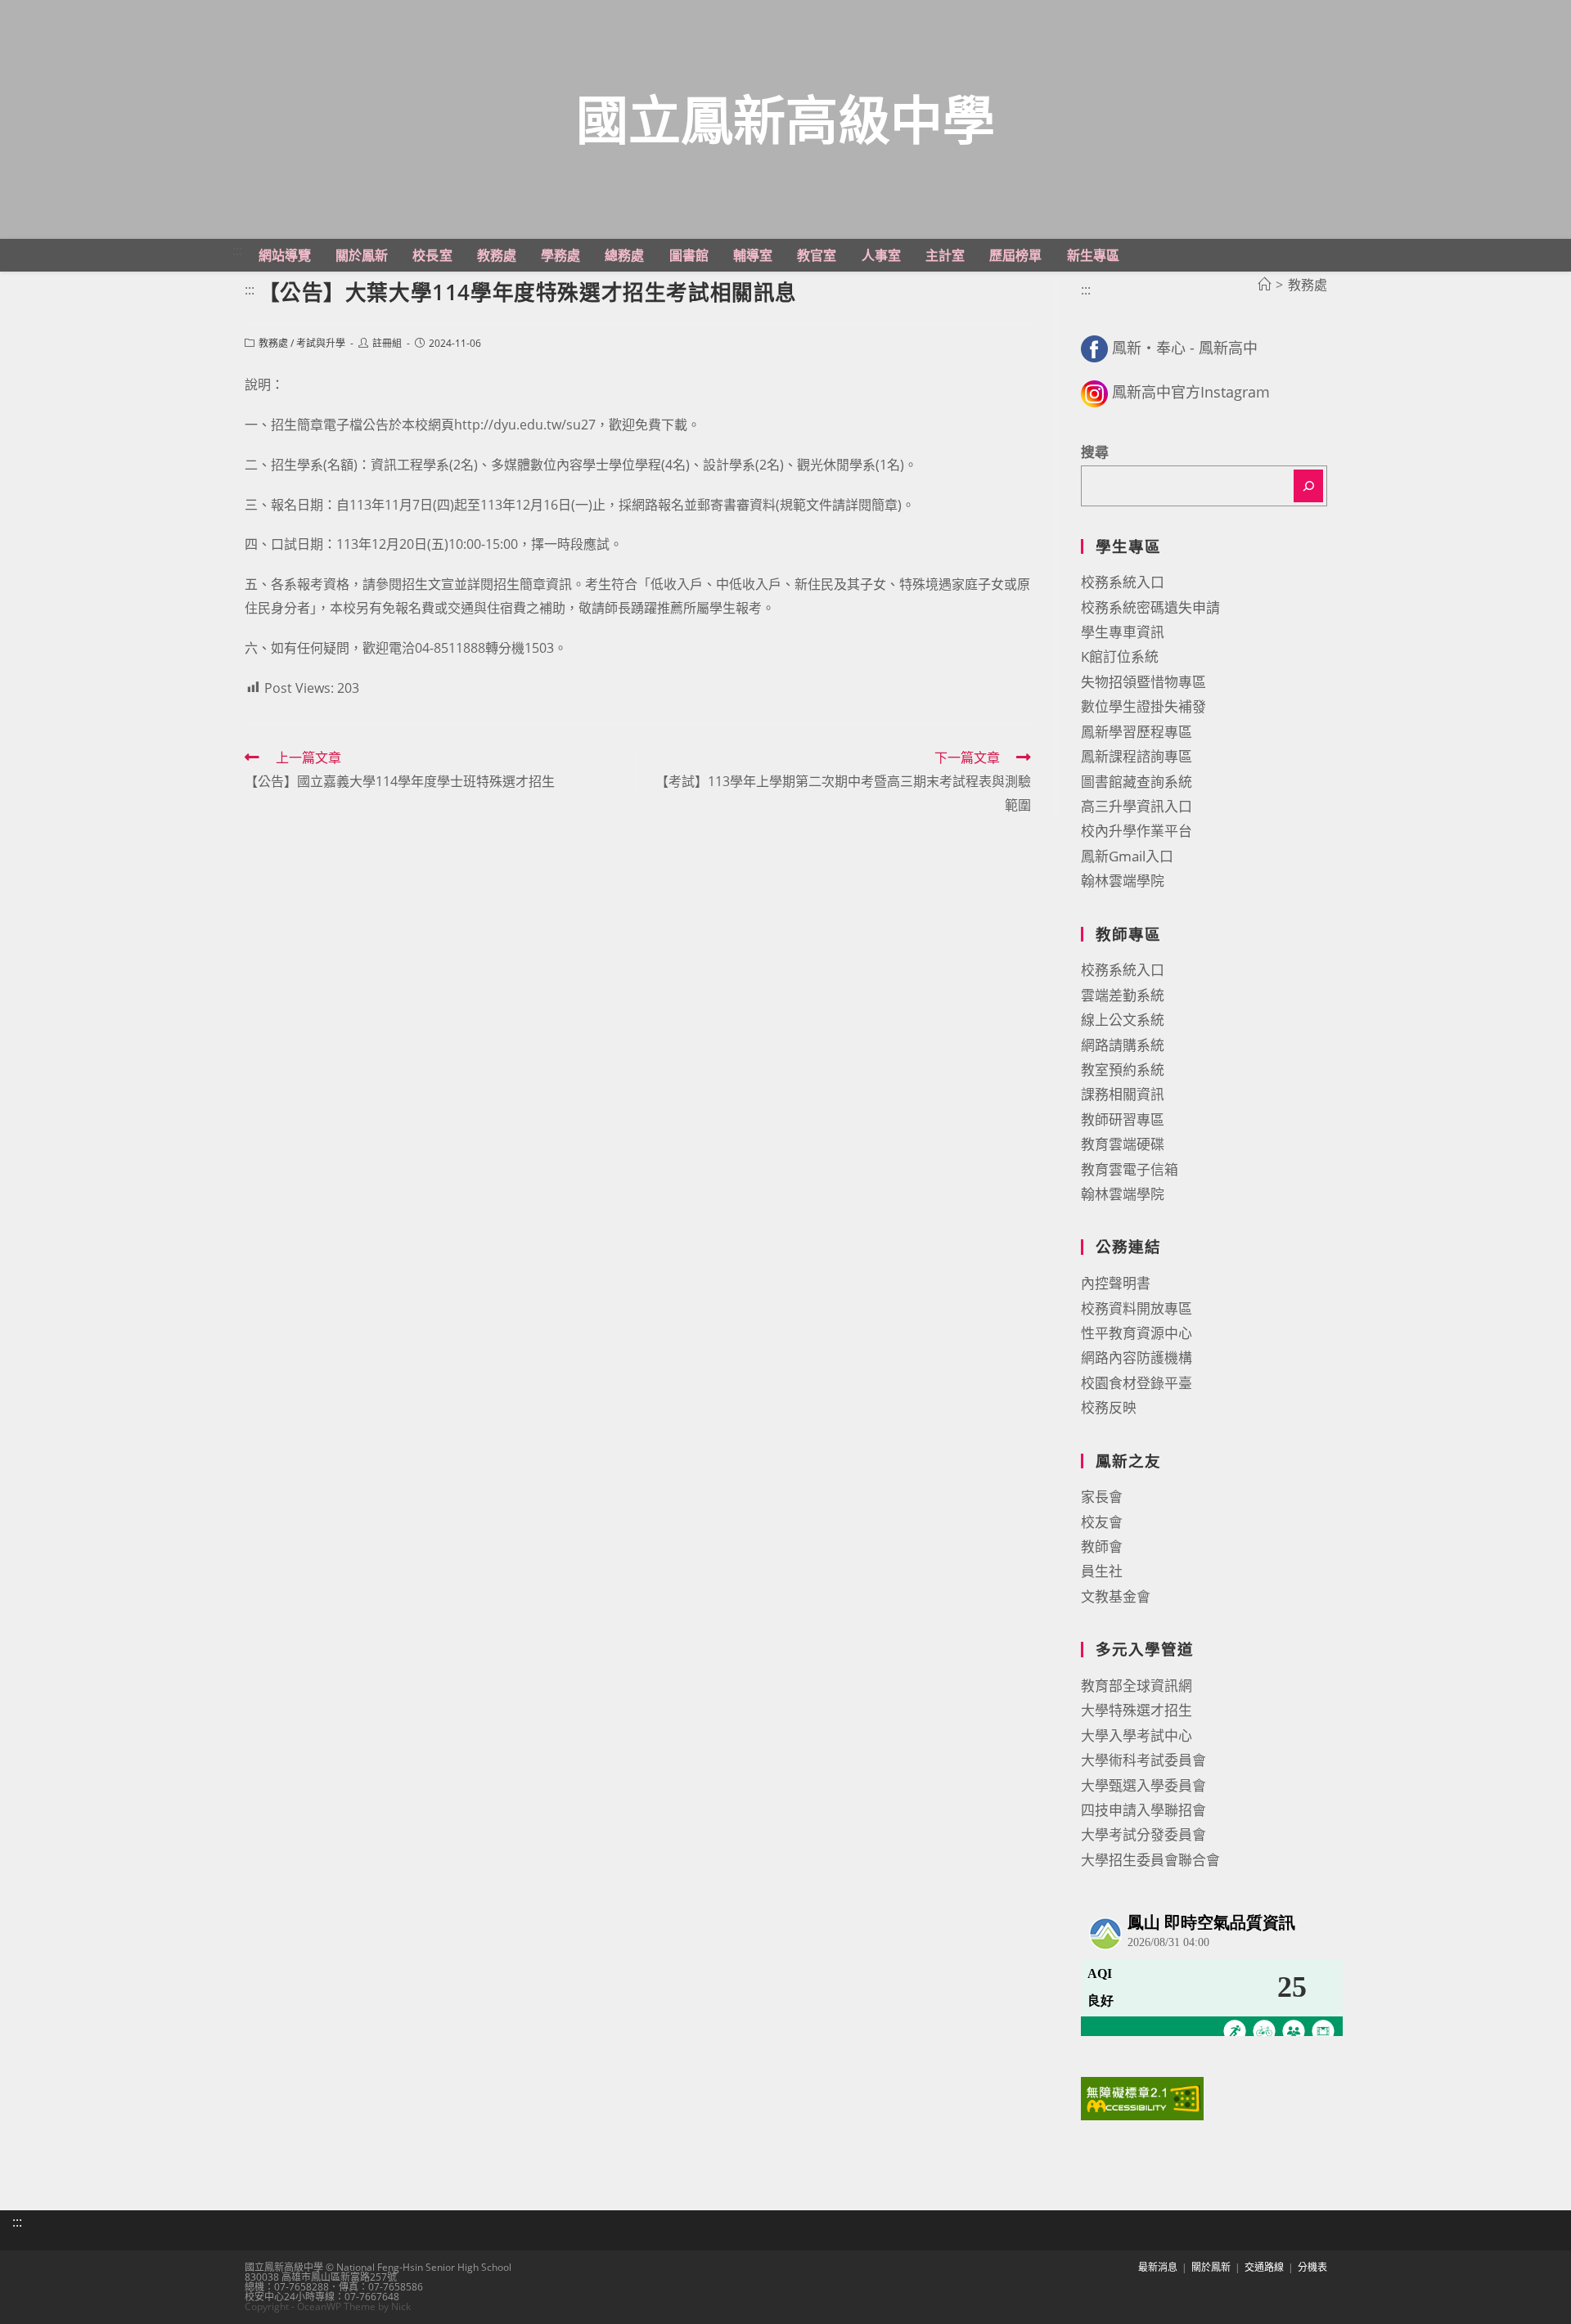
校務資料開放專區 (1137, 1308)
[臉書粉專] (1094, 348)
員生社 (1102, 1571)
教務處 (273, 343)
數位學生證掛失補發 (1143, 706)
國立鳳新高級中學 (785, 119)
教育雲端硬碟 (1123, 1144)
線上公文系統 (1123, 1020)
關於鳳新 (1211, 2267)
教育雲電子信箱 (1130, 1169)
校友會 (1102, 1522)
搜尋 (1095, 452)
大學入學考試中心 (1137, 1735)
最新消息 (1158, 2267)
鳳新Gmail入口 (1127, 856)
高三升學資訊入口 (1137, 806)
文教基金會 (1116, 1596)
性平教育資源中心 (1137, 1333)
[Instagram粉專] (1094, 392)
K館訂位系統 (1120, 656)
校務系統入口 (1123, 582)
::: (237, 250)
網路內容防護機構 (1137, 1358)
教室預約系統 (1123, 1070)
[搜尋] (1308, 486)
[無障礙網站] (1142, 2097)
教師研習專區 (1123, 1119)
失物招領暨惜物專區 (1143, 682)
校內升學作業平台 (1137, 831)
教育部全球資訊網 (1137, 1686)
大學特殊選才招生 (1137, 1710)
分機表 (1312, 2267)
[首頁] (1264, 285)
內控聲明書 (1116, 1283)
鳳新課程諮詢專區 (1137, 756)
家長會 (1102, 1497)
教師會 (1102, 1546)
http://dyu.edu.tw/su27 (525, 425)
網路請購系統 (1123, 1045)
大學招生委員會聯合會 (1150, 1860)
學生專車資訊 (1123, 632)
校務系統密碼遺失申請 (1150, 607)
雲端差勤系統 (1123, 995)
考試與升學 (321, 343)
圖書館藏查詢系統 (1137, 782)
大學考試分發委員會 (1143, 1834)
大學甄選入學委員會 (1143, 1785)
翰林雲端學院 (1123, 881)
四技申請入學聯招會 (1143, 1810)
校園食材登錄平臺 (1137, 1383)
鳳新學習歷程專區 (1137, 732)
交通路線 (1264, 2267)
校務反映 (1109, 1407)
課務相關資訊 (1123, 1094)
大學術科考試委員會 (1143, 1760)
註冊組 (387, 343)
